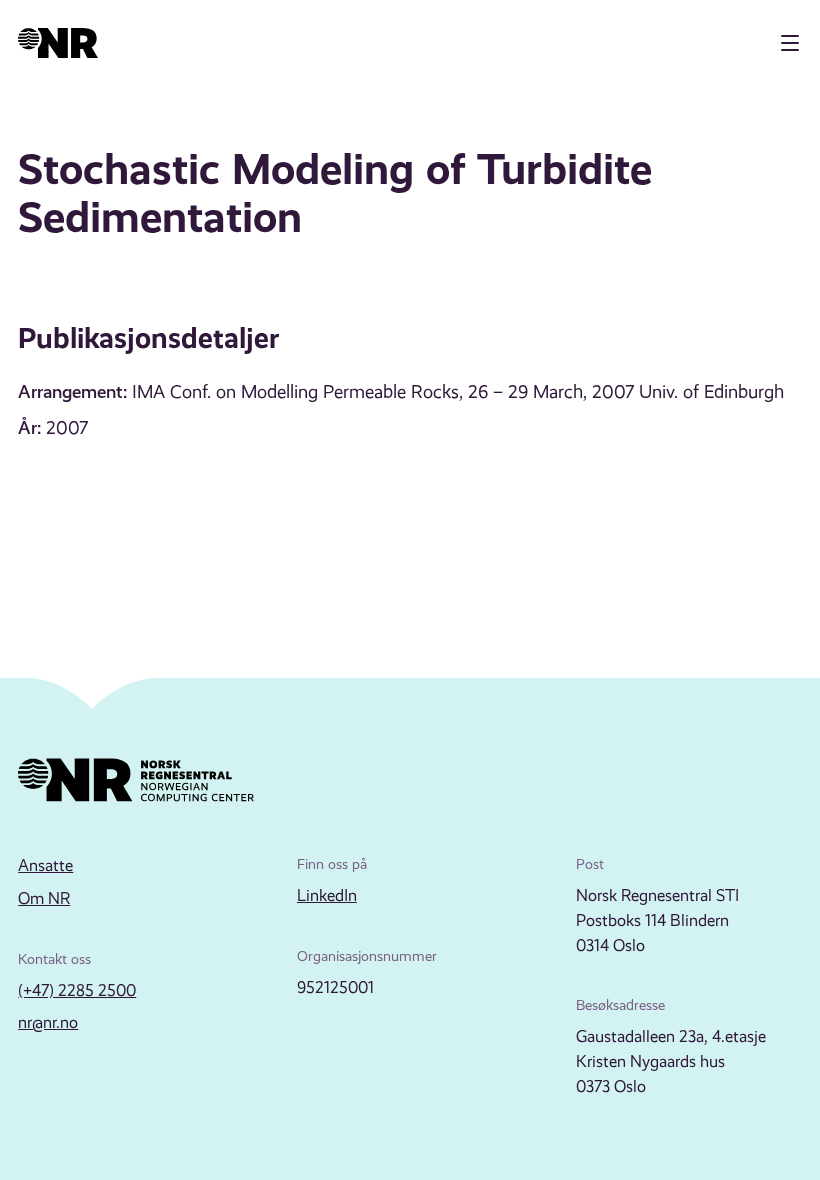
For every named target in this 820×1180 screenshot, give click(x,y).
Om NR (44, 898)
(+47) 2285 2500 (77, 990)
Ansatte (45, 865)
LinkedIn (327, 895)
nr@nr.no (48, 1022)
